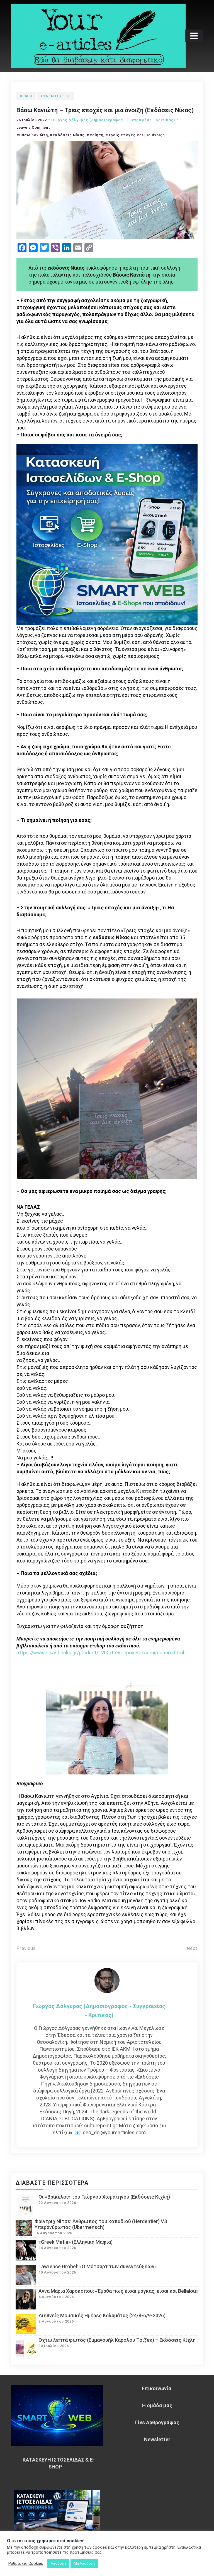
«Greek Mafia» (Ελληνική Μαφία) (76, 2242)
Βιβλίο (26, 96)
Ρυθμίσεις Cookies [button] (26, 2563)
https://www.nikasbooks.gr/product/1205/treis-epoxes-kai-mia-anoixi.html (100, 1653)
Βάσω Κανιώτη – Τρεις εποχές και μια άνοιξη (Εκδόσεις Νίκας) (105, 110)
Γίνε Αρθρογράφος (157, 2422)
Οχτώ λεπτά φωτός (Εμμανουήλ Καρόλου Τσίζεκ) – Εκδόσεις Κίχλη (117, 2340)
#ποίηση (95, 135)
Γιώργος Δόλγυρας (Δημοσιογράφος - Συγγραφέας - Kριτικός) (113, 120)
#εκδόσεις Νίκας (67, 135)
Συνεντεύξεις (55, 96)
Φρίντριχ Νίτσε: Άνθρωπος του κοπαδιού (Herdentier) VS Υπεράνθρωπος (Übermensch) (101, 2224)
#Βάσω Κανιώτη (32, 135)
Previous (26, 1948)
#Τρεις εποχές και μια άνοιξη (135, 135)
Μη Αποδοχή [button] (84, 2563)
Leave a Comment (33, 127)
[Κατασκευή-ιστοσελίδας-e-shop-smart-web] (107, 534)
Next (192, 1948)
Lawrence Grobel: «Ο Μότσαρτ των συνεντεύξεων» (98, 2266)
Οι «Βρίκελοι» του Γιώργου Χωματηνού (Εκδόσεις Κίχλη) (104, 2197)
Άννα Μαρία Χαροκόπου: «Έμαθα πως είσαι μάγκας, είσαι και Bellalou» (118, 2291)
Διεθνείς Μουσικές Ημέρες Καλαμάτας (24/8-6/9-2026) (102, 2315)
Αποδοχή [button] (58, 2563)
